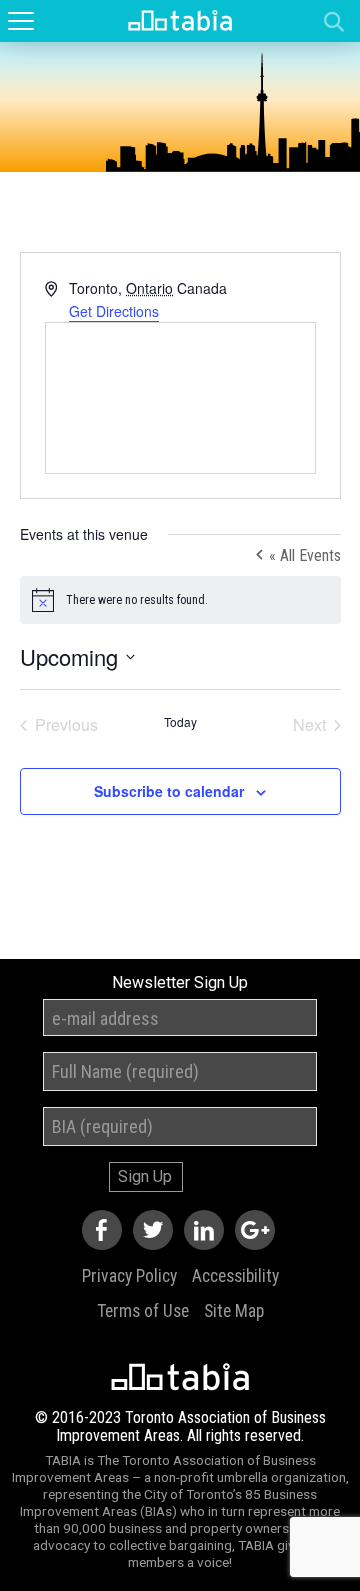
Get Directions (114, 311)
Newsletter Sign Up (180, 983)
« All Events (303, 555)
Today (180, 722)
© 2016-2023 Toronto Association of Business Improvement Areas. (180, 1426)
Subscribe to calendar (169, 791)
